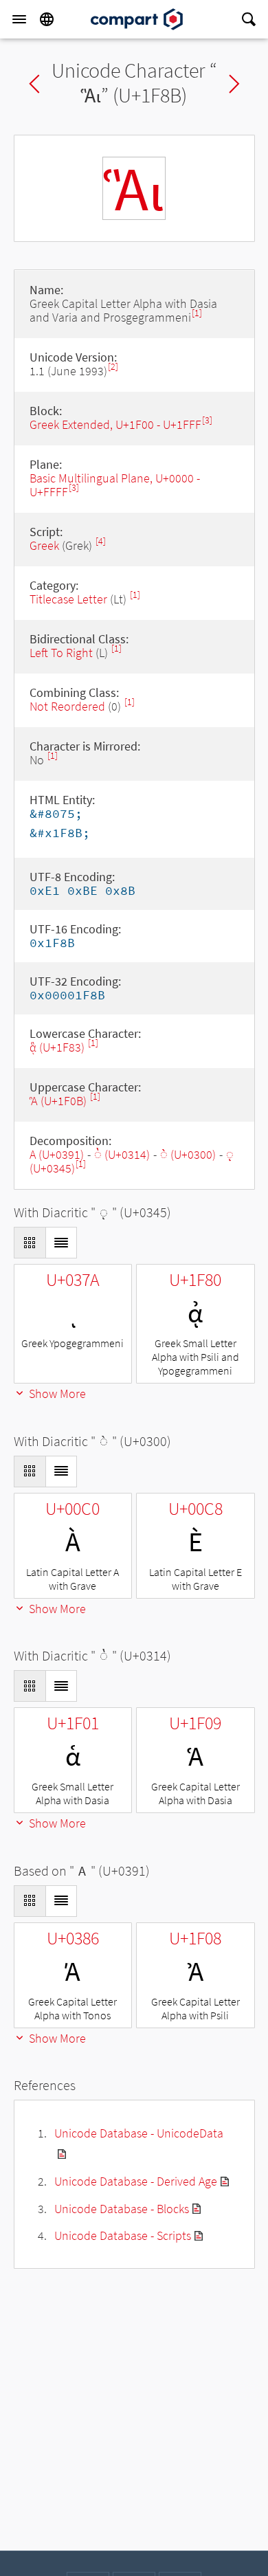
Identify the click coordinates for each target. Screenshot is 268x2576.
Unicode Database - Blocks (122, 2209)
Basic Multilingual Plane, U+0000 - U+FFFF (115, 485)
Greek (44, 545)
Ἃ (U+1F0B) (59, 1101)
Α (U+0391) (57, 1154)
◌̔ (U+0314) (122, 1154)
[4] (101, 541)
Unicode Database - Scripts (123, 2235)
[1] (197, 313)
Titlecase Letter (68, 599)
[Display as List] (61, 1243)
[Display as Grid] (30, 1243)
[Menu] (19, 19)
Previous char (34, 84)
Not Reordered (67, 706)
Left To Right (61, 653)
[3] (207, 420)
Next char (234, 84)
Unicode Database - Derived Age (136, 2181)
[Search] (249, 19)
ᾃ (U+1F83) (58, 1047)
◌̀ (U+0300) (188, 1154)
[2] (113, 367)
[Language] (47, 19)
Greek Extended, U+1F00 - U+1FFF (115, 424)
